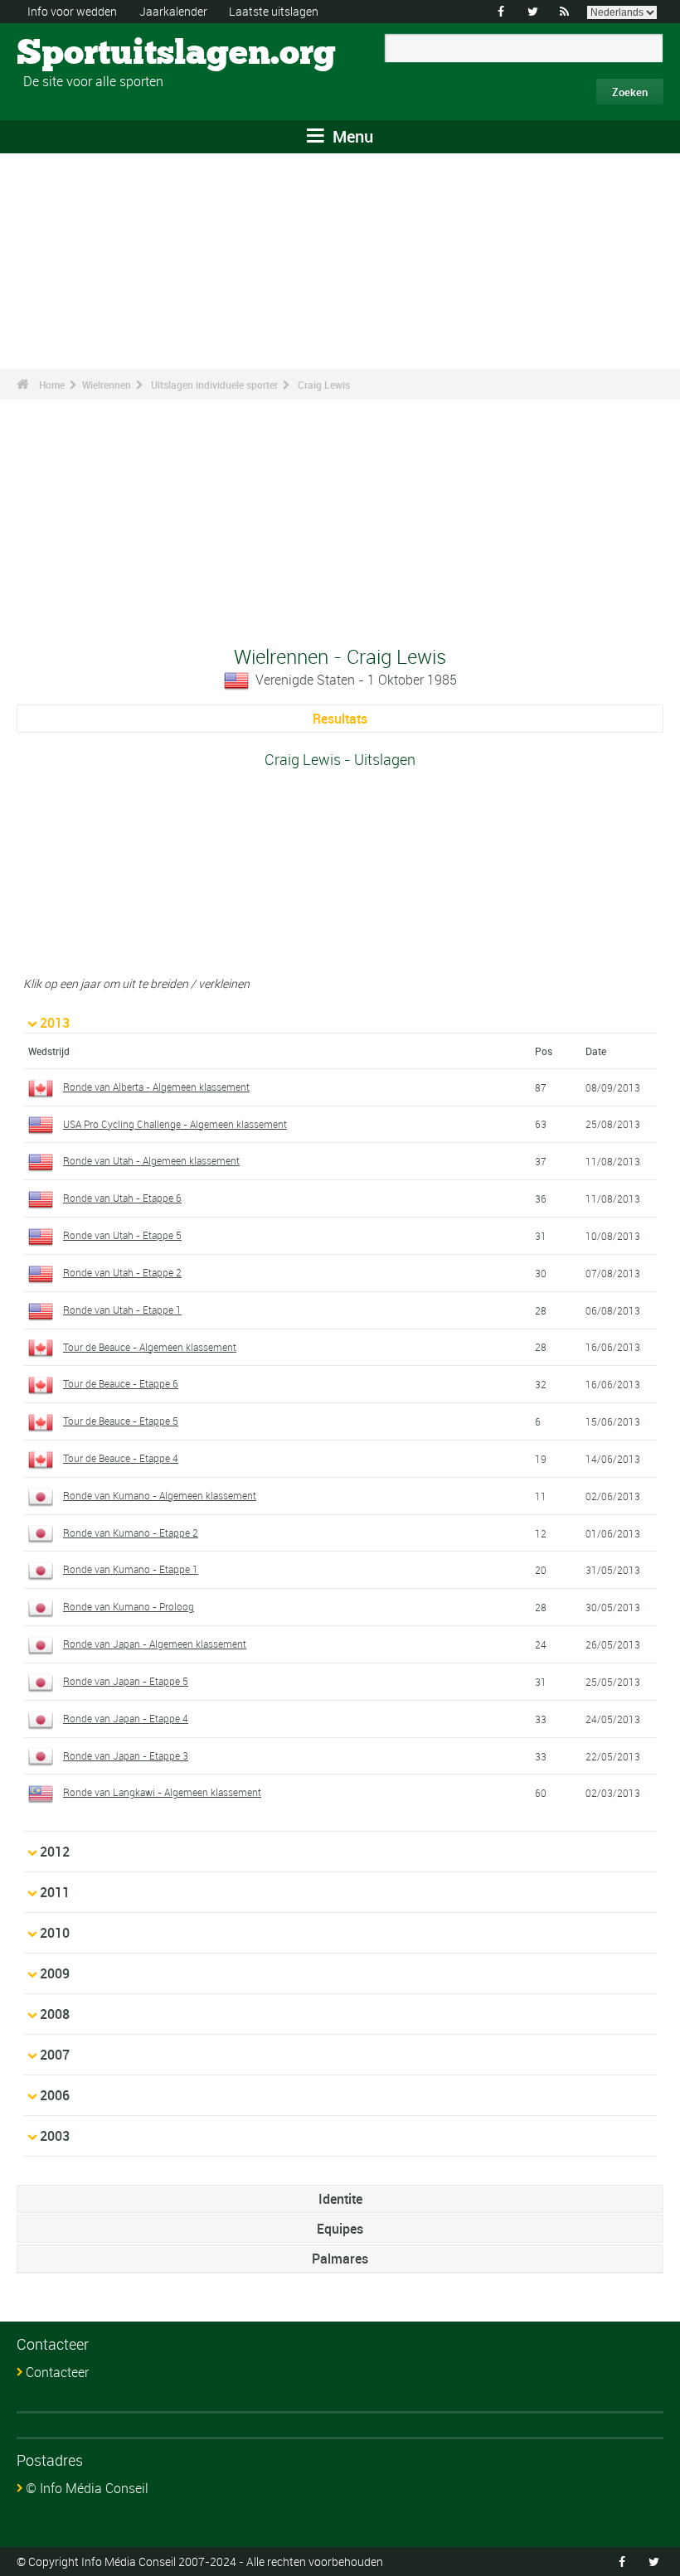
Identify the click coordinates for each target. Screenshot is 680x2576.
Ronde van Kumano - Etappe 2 (131, 1533)
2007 (55, 2055)
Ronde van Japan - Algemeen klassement (155, 1644)
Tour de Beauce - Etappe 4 (121, 1458)
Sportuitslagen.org (79, 54)
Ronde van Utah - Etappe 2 (122, 1272)
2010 (55, 1933)
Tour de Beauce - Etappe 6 (121, 1383)
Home (52, 385)
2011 (55, 1892)
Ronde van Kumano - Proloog (129, 1606)
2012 (55, 1852)
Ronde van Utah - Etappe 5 (122, 1235)
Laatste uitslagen (274, 11)
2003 (55, 2136)
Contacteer (57, 2372)
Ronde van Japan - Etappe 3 (126, 1755)
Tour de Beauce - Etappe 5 (121, 1421)
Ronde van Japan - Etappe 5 (126, 1681)
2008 (55, 2014)
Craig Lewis (324, 385)
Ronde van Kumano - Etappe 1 (131, 1569)
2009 (55, 1973)
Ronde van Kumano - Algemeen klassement (160, 1495)
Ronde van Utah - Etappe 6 (122, 1198)
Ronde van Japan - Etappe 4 (126, 1718)
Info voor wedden (72, 11)
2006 (55, 2095)
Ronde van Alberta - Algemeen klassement (156, 1087)
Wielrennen (107, 385)
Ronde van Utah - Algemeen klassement (151, 1160)
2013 (55, 1023)
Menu (351, 136)
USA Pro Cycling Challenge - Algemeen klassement (175, 1124)
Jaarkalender (173, 11)
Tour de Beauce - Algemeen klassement (150, 1347)
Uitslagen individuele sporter (214, 385)
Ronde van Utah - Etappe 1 (122, 1310)
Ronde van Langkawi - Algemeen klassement (162, 1792)
